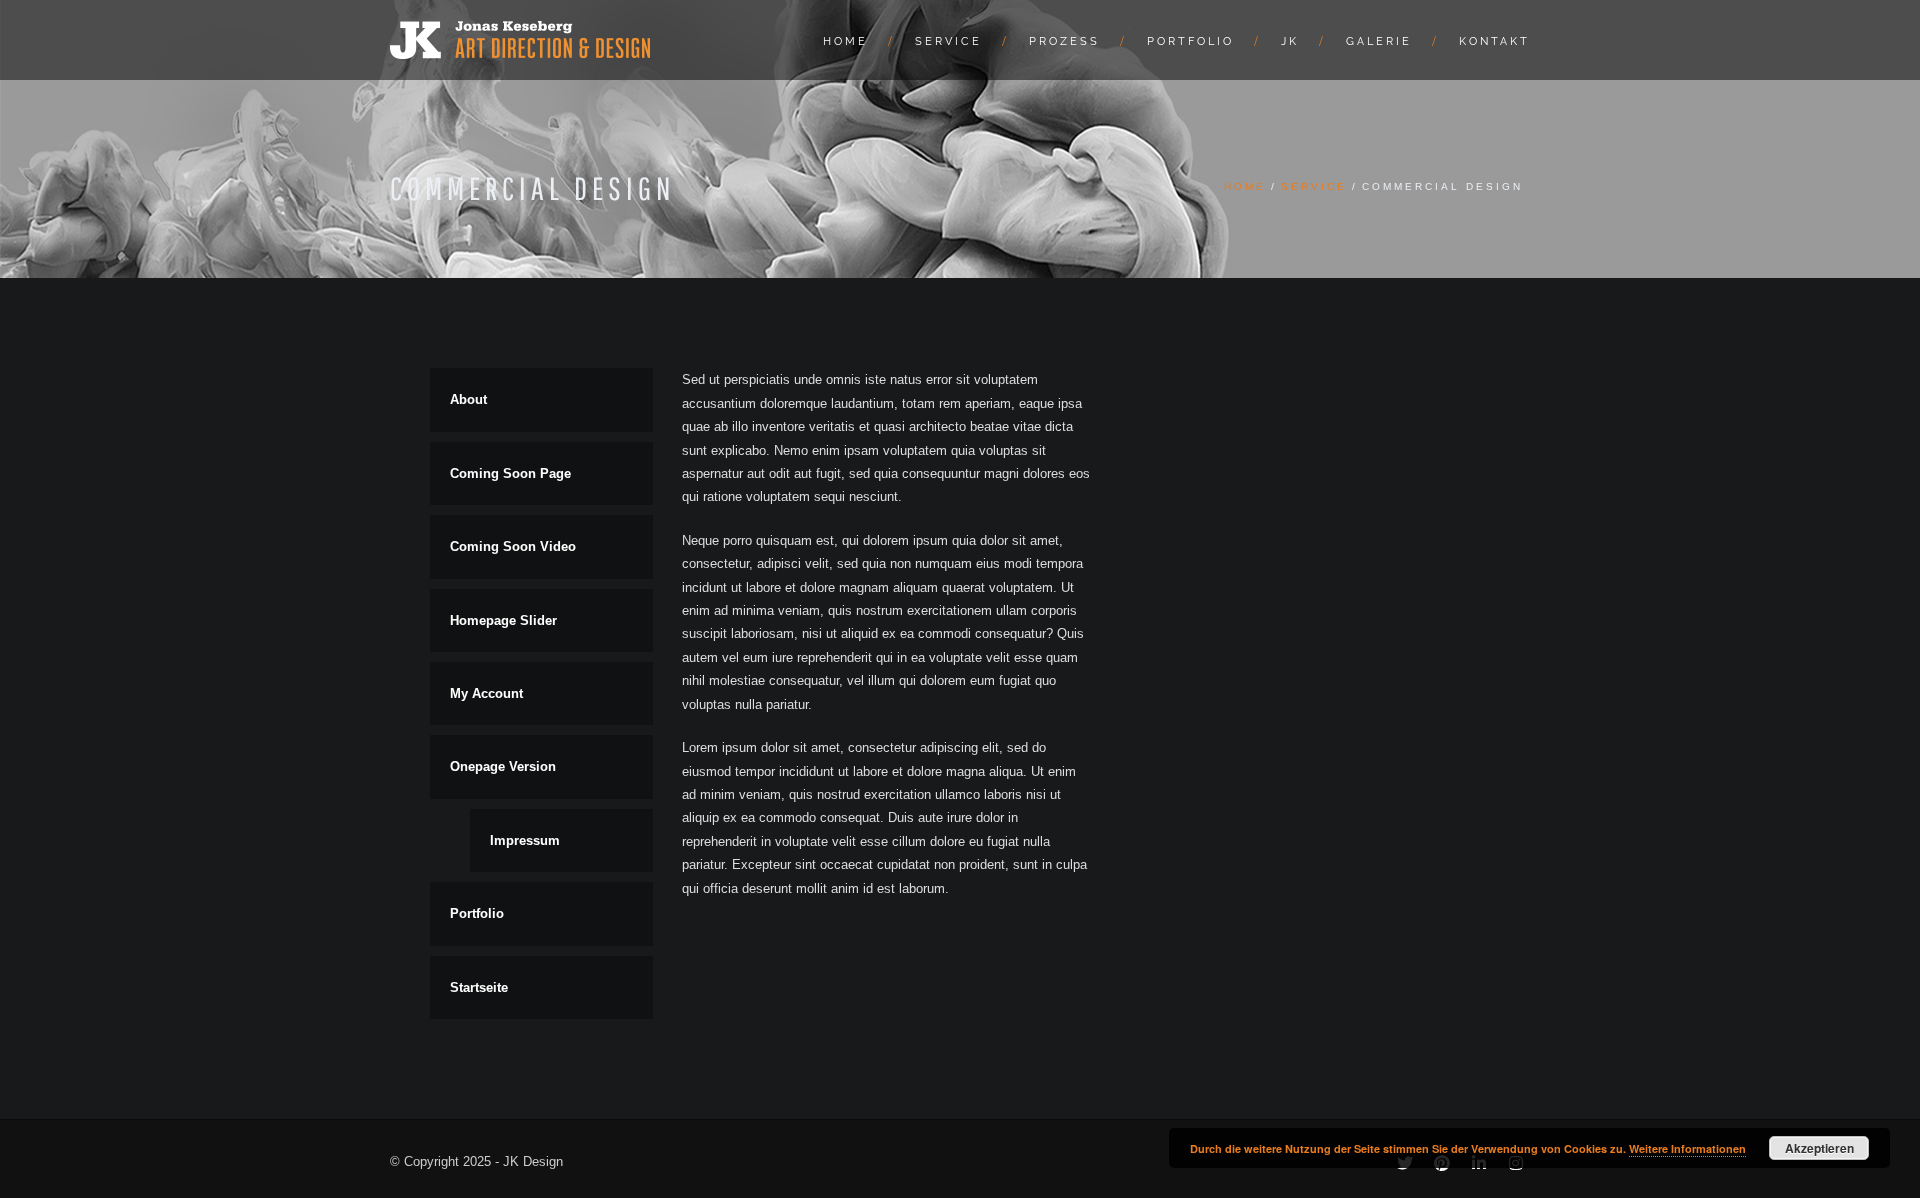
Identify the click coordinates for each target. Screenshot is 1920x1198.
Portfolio (1190, 41)
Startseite (479, 987)
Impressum (525, 840)
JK (1290, 41)
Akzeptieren (1819, 1148)
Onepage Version (503, 766)
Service (948, 41)
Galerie (1379, 41)
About (468, 399)
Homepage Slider (503, 620)
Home (845, 41)
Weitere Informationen (1687, 1148)
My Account (486, 693)
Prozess (1064, 41)
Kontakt (1494, 41)
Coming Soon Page (510, 473)
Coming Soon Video (513, 546)
